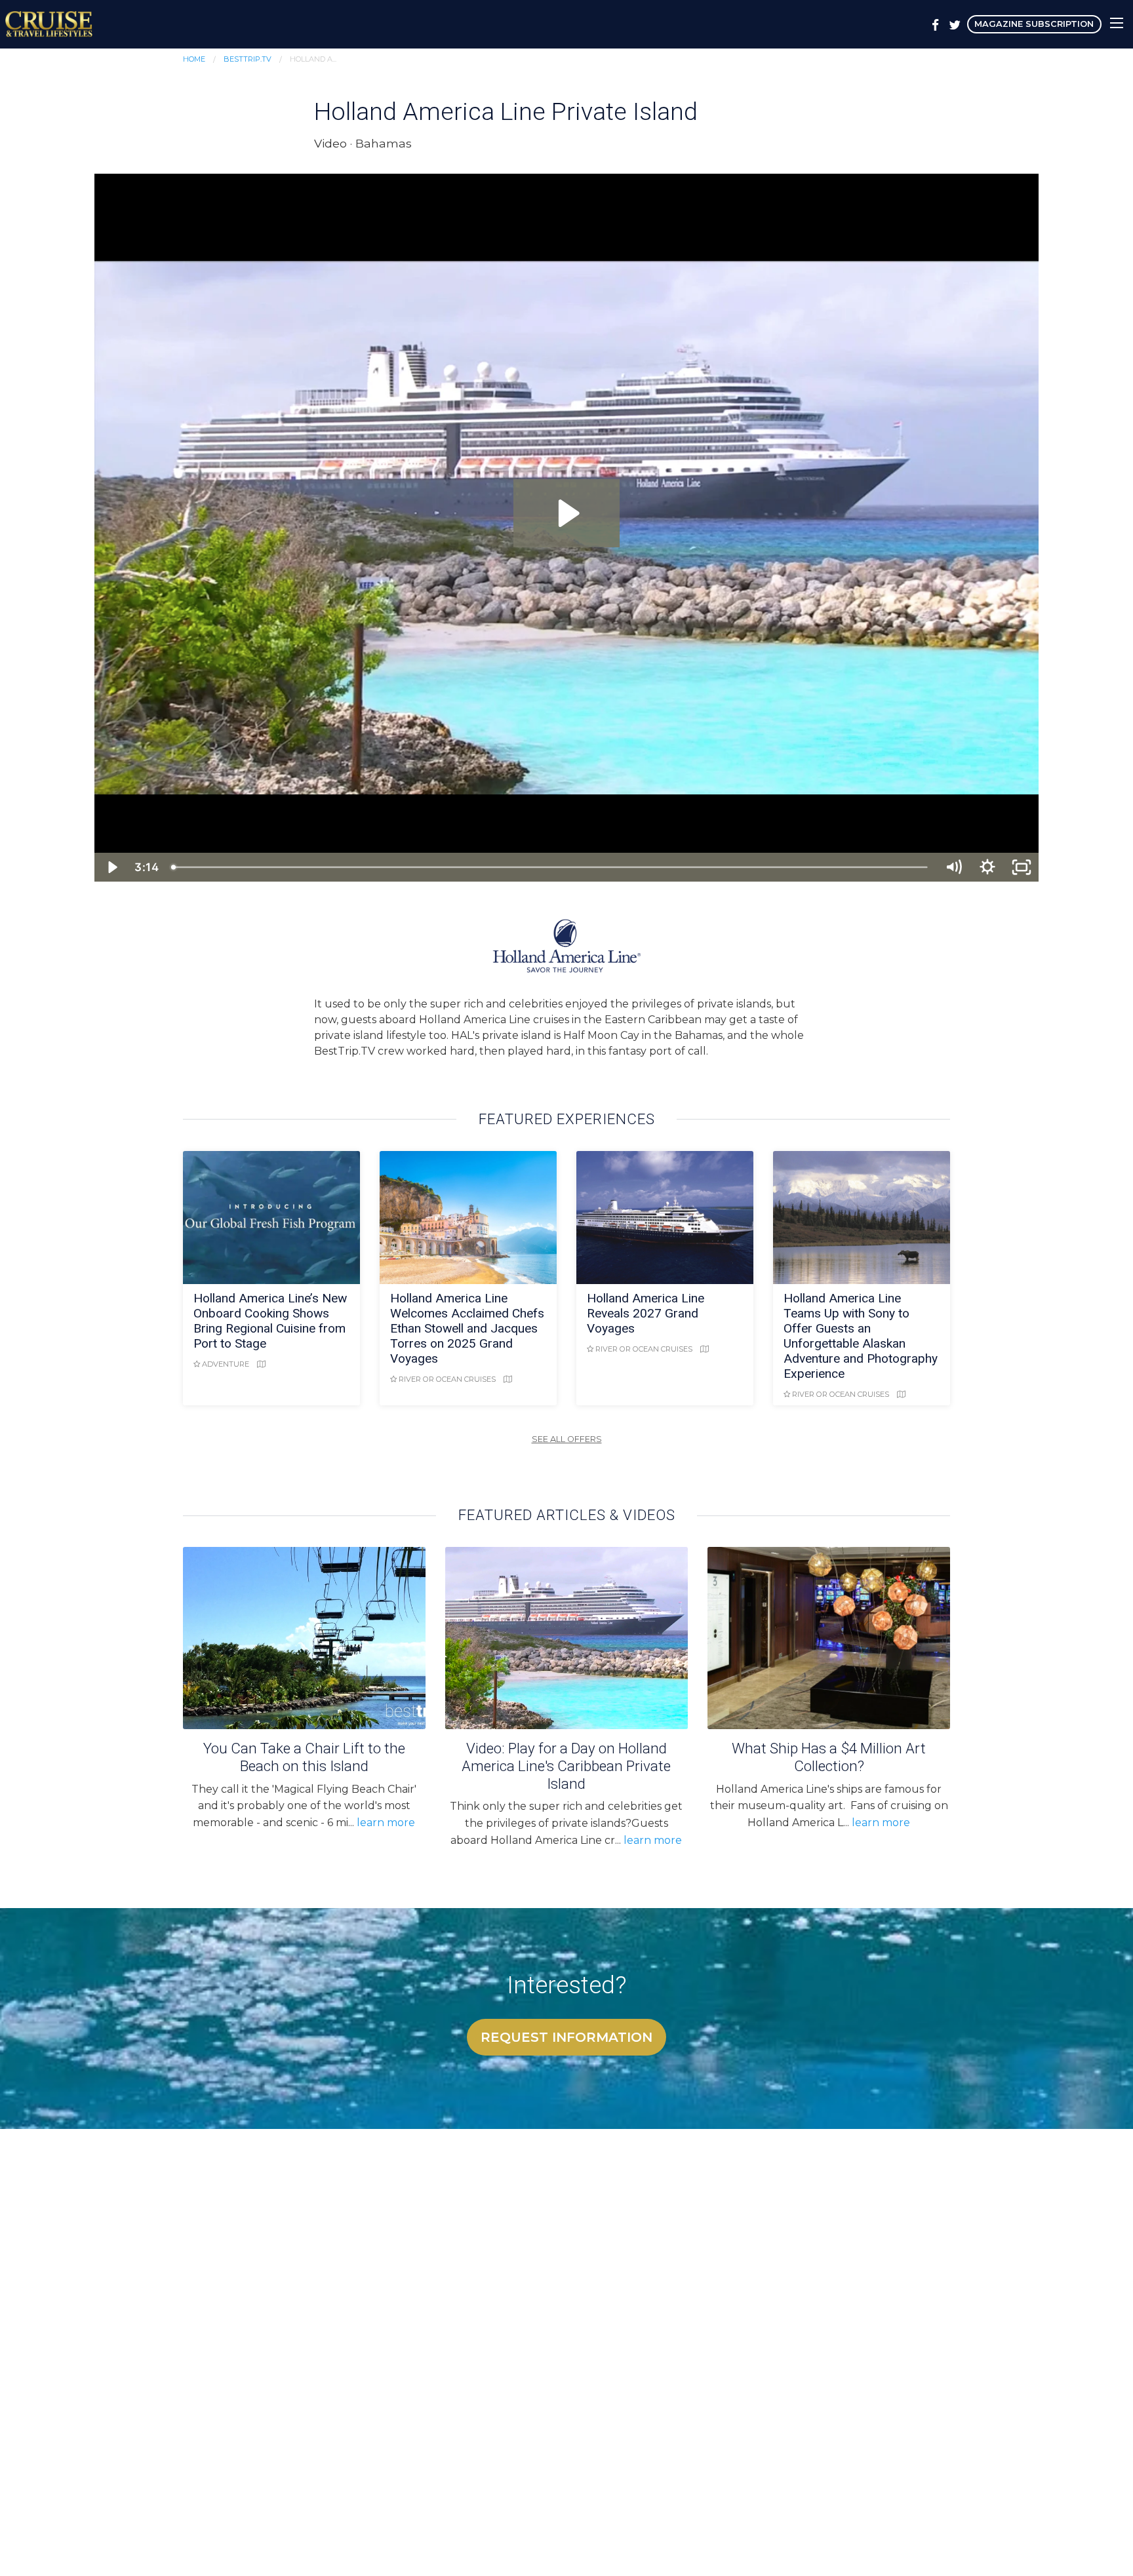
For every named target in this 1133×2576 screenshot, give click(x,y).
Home (194, 59)
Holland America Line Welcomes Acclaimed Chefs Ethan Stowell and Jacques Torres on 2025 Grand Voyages (467, 1328)
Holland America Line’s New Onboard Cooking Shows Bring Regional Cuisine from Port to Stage (270, 1321)
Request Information (566, 2037)
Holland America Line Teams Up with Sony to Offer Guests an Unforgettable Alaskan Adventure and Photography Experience (861, 1336)
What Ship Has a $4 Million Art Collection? (829, 1757)
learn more (386, 1823)
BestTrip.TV (248, 59)
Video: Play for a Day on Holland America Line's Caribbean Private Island (566, 1766)
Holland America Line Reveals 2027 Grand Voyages (646, 1313)
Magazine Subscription (1034, 24)
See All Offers (567, 1439)
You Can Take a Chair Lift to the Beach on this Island (304, 1757)
